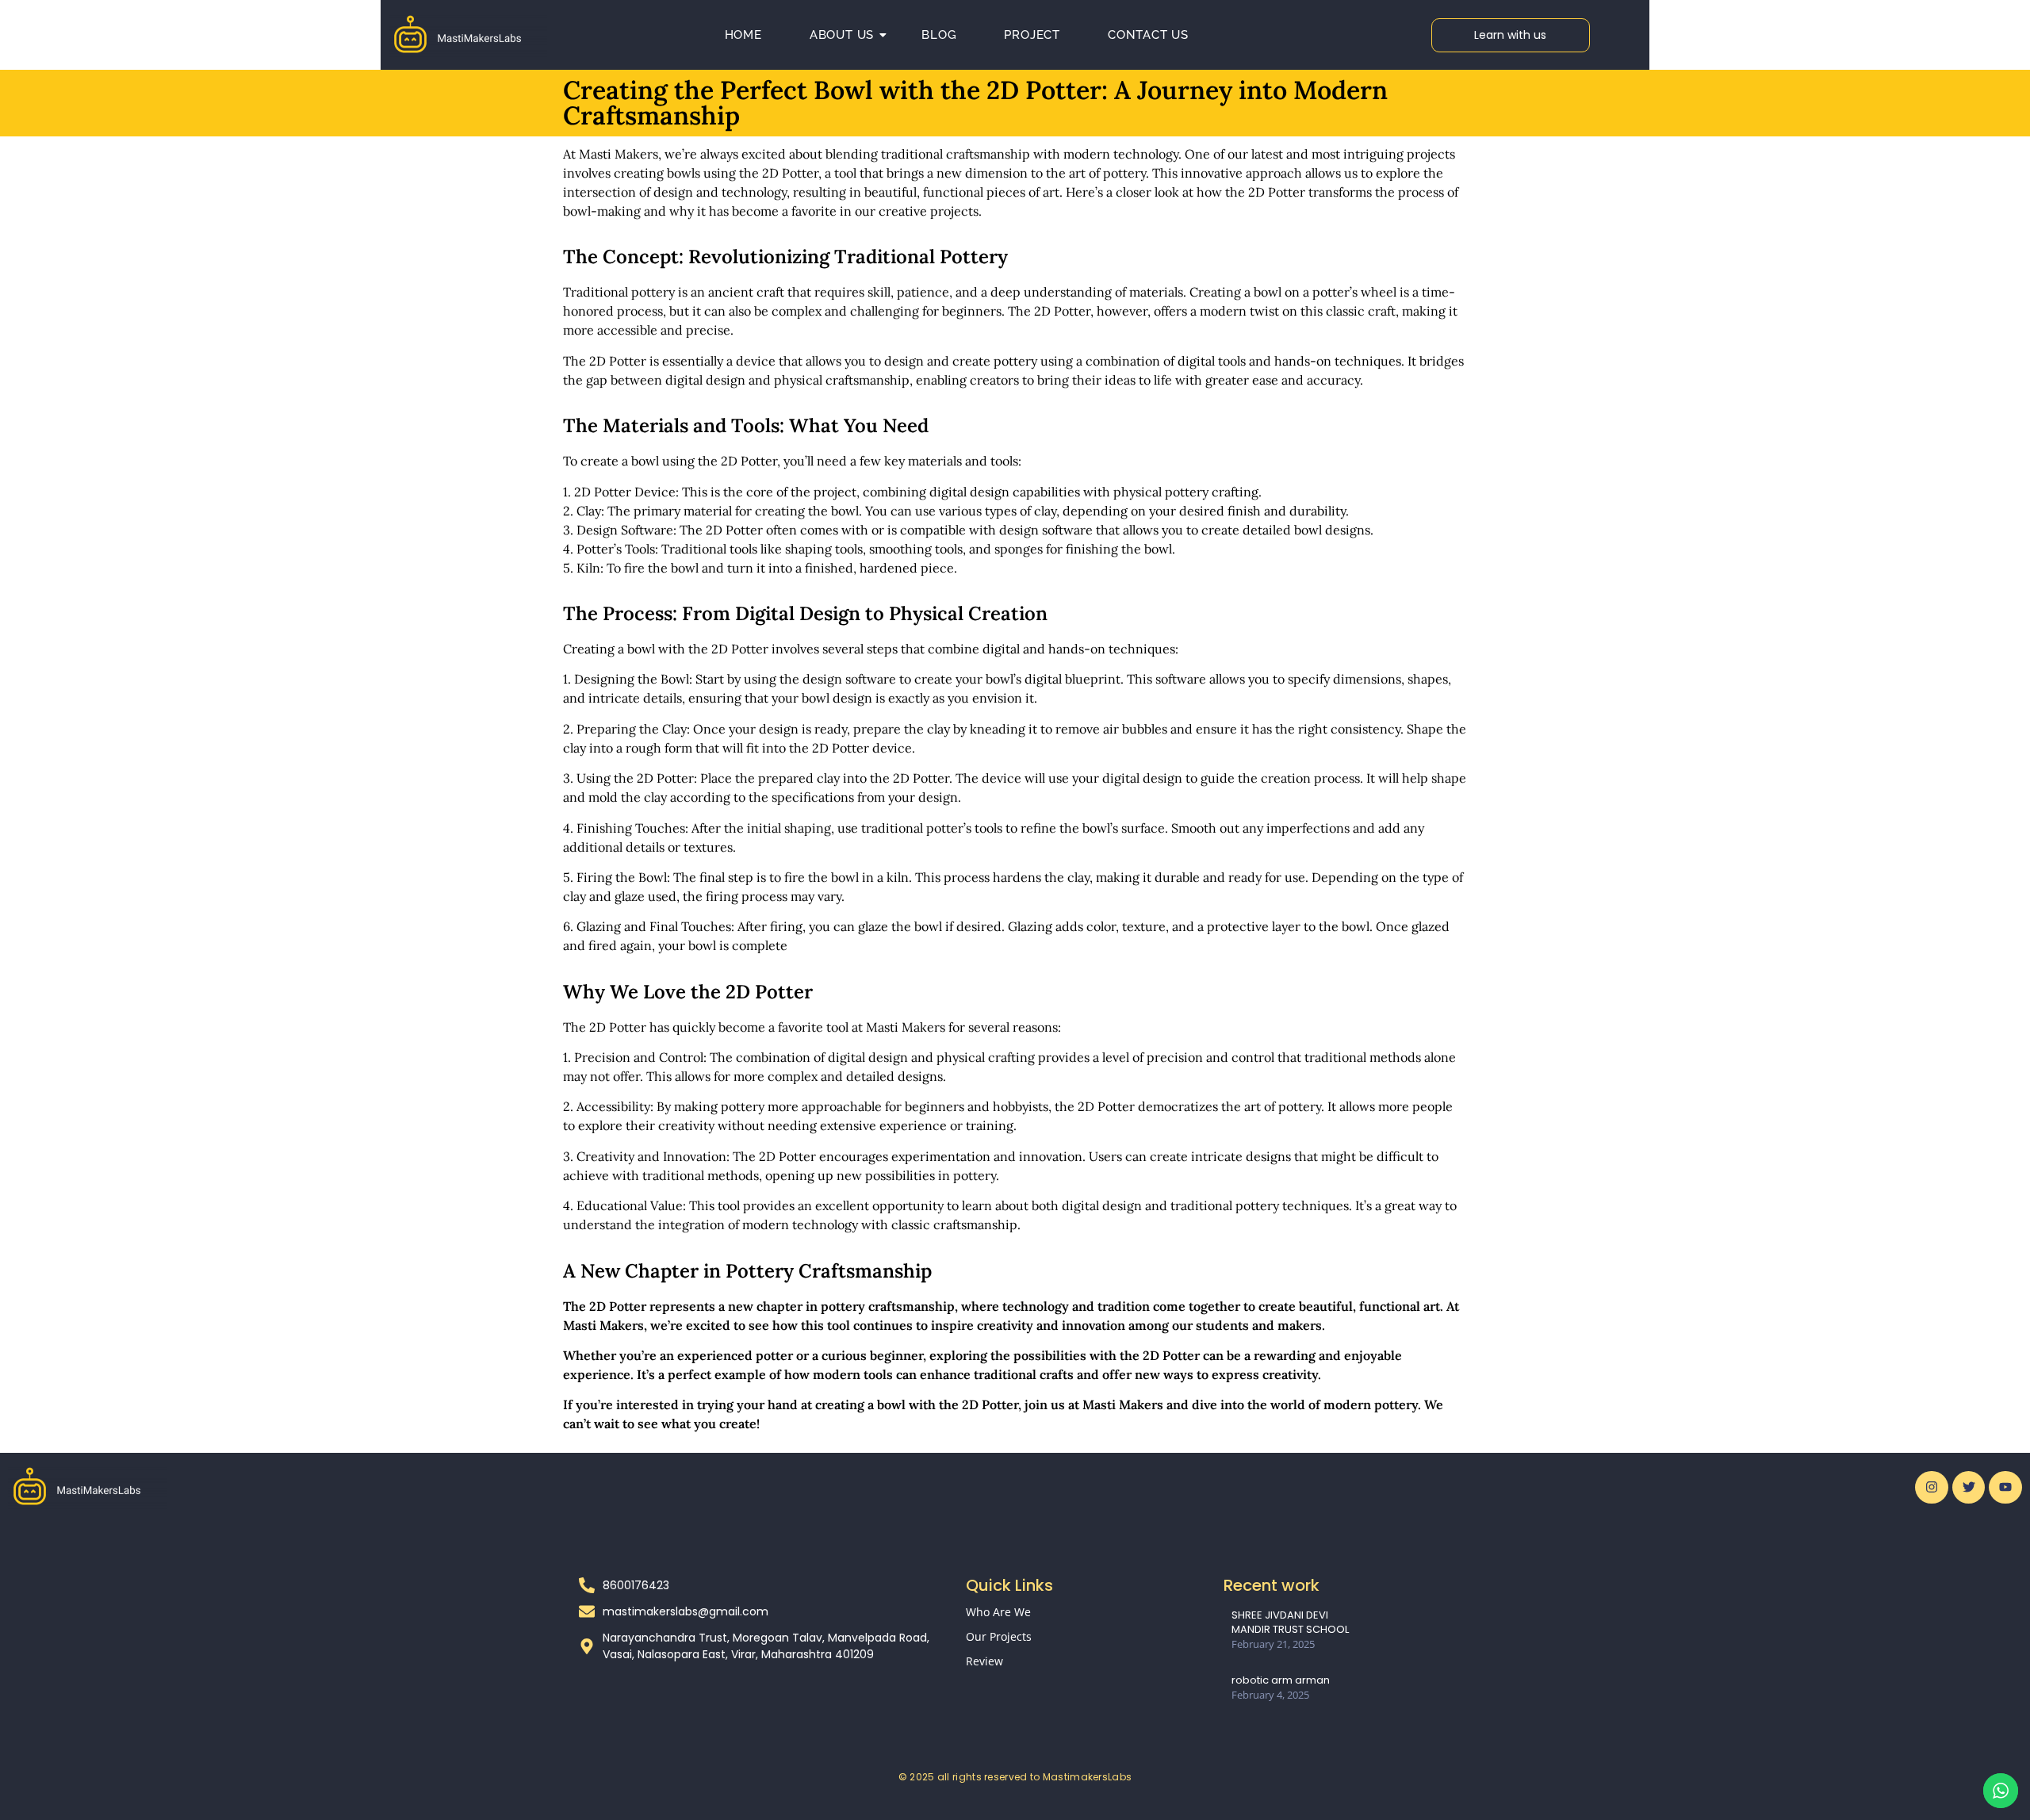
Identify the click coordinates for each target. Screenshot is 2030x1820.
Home (743, 35)
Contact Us (1148, 35)
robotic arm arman (1281, 1680)
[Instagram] (1932, 1488)
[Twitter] (1969, 1488)
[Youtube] (2005, 1488)
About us (842, 35)
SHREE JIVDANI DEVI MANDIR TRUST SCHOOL (1290, 1623)
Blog (939, 35)
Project (1032, 35)
